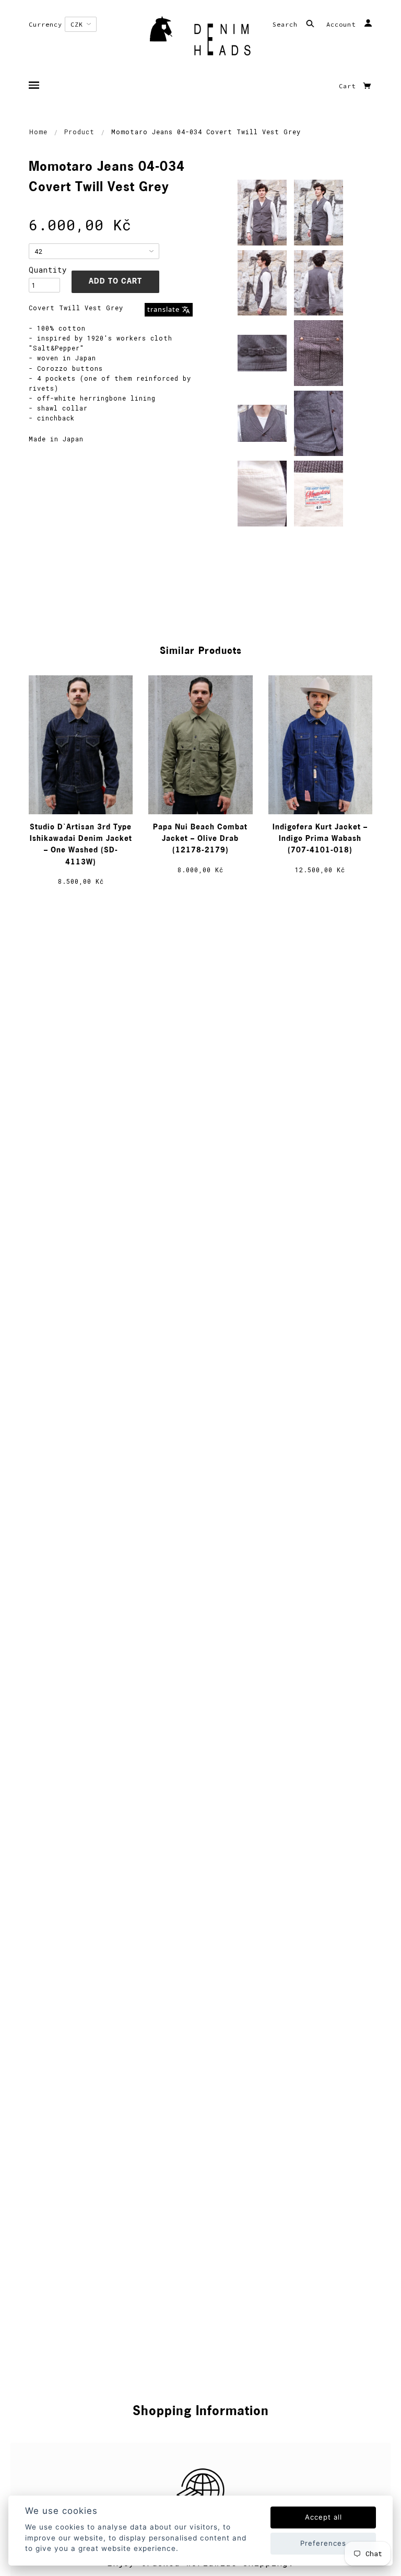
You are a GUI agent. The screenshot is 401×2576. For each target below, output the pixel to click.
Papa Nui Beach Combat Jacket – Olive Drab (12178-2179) (200, 839)
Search (287, 24)
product (79, 132)
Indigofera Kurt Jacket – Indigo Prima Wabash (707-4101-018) (320, 839)
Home (38, 132)
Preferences (323, 2543)
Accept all (323, 2517)
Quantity (44, 270)
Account (343, 24)
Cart (349, 86)
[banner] (200, 39)
